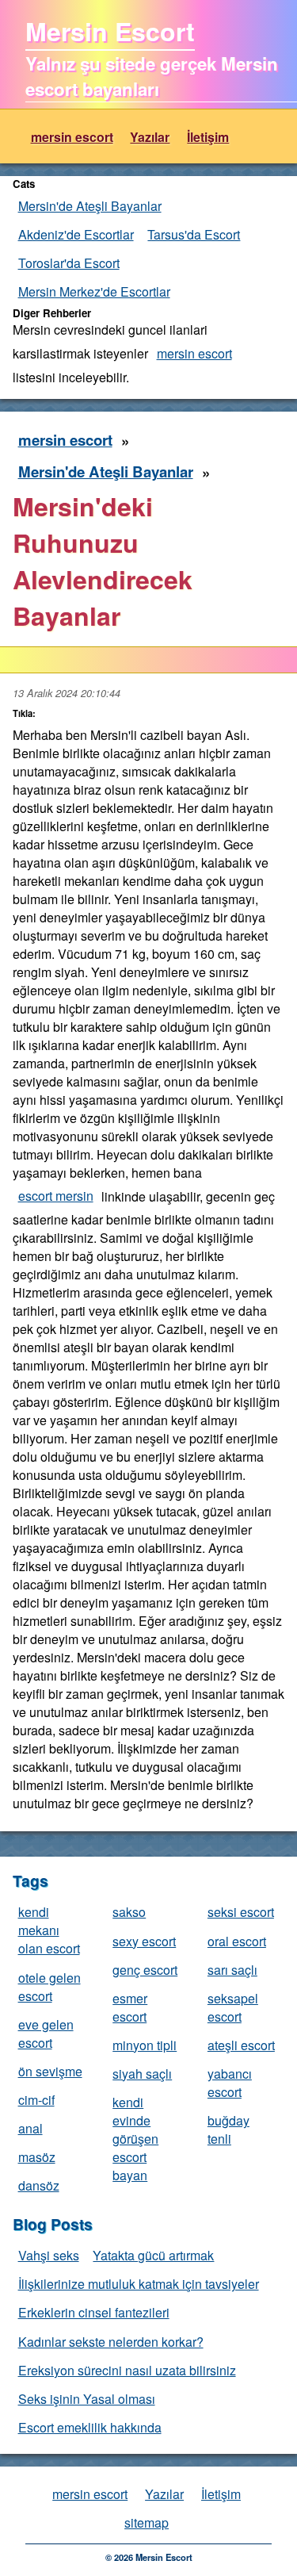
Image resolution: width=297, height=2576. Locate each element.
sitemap (147, 2522)
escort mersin (56, 1196)
